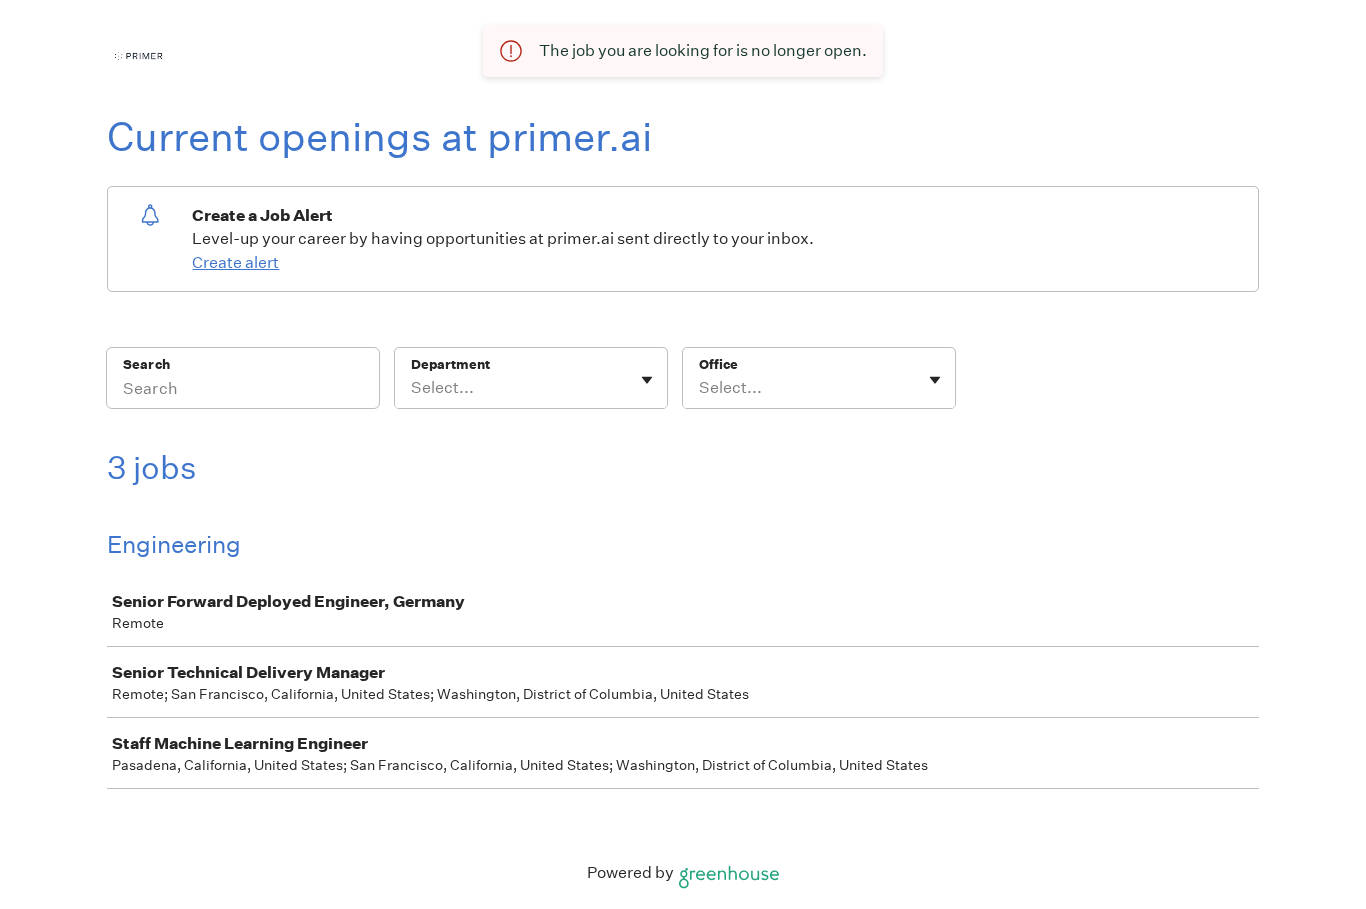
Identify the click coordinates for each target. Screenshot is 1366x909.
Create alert (235, 262)
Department (450, 364)
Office (718, 364)
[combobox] (412, 388)
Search (146, 364)
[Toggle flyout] (647, 380)
